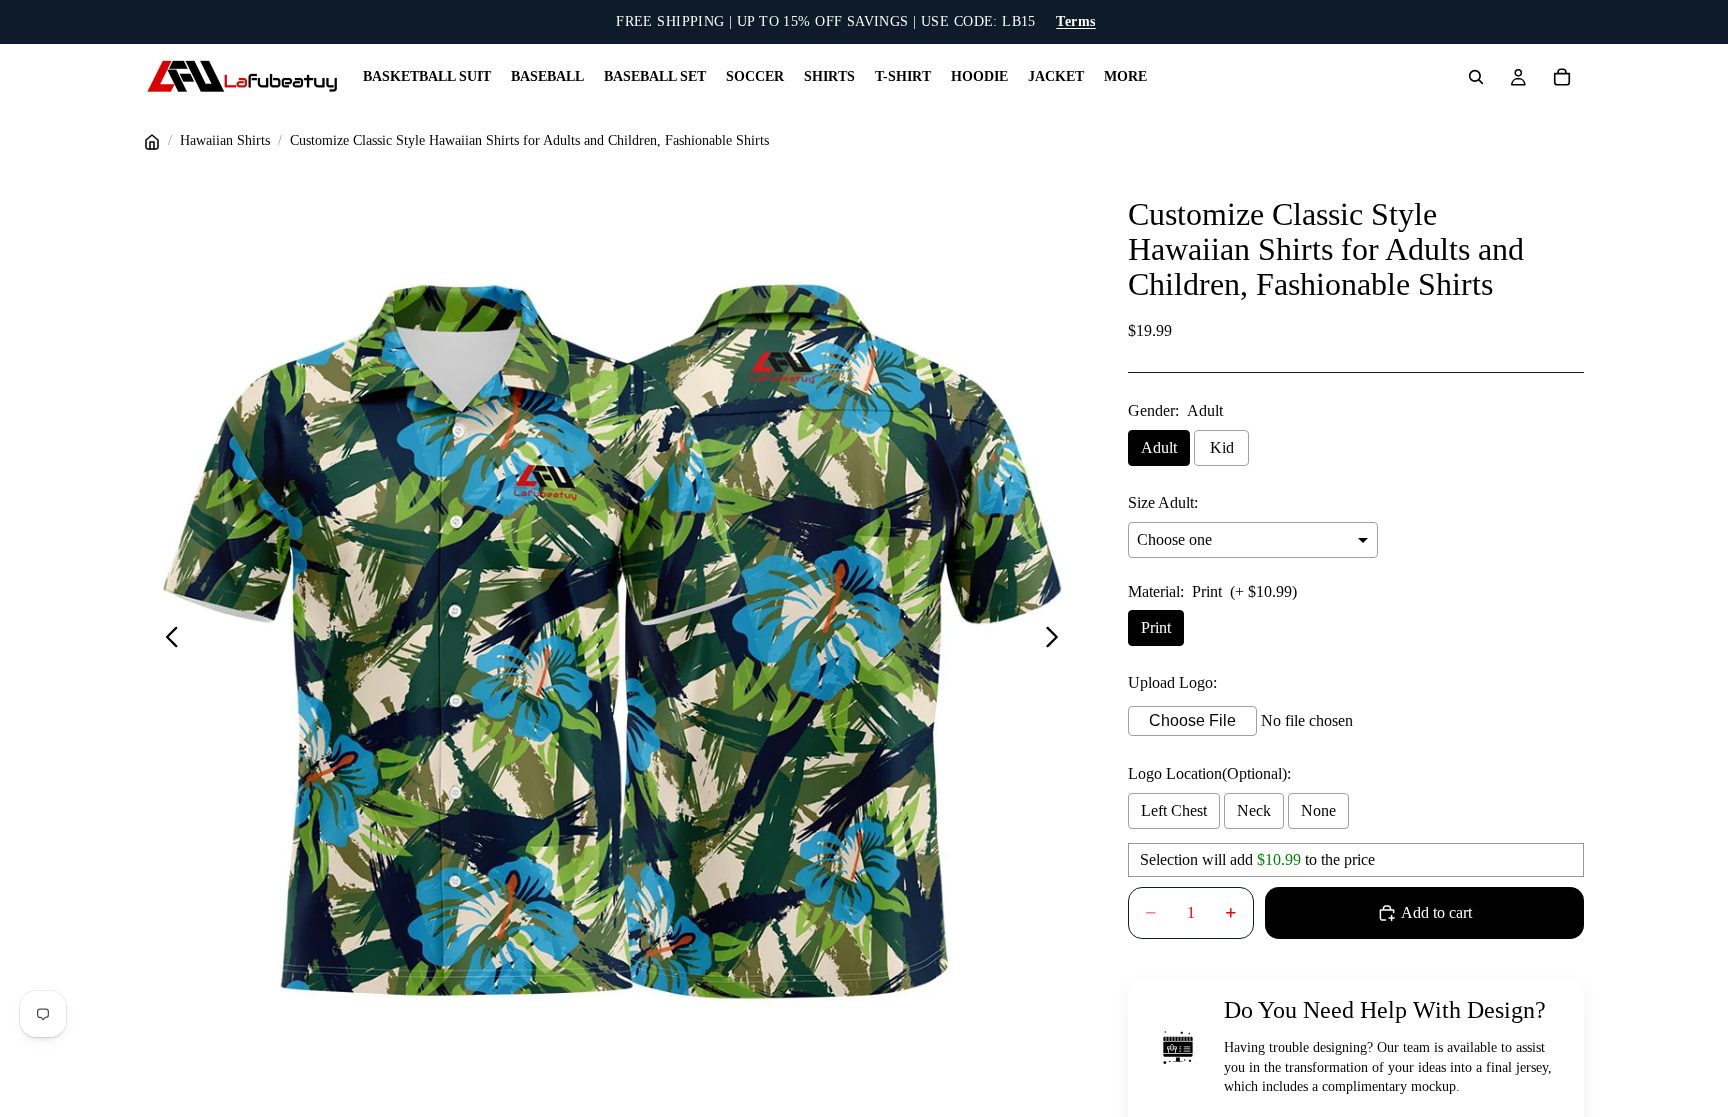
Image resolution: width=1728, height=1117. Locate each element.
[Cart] (1562, 77)
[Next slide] (1057, 641)
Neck (1254, 810)
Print (1156, 627)
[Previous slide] (166, 641)
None (1318, 810)
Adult (1159, 447)
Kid (1222, 447)
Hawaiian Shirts (225, 140)
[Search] (1476, 77)
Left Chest (1174, 810)
